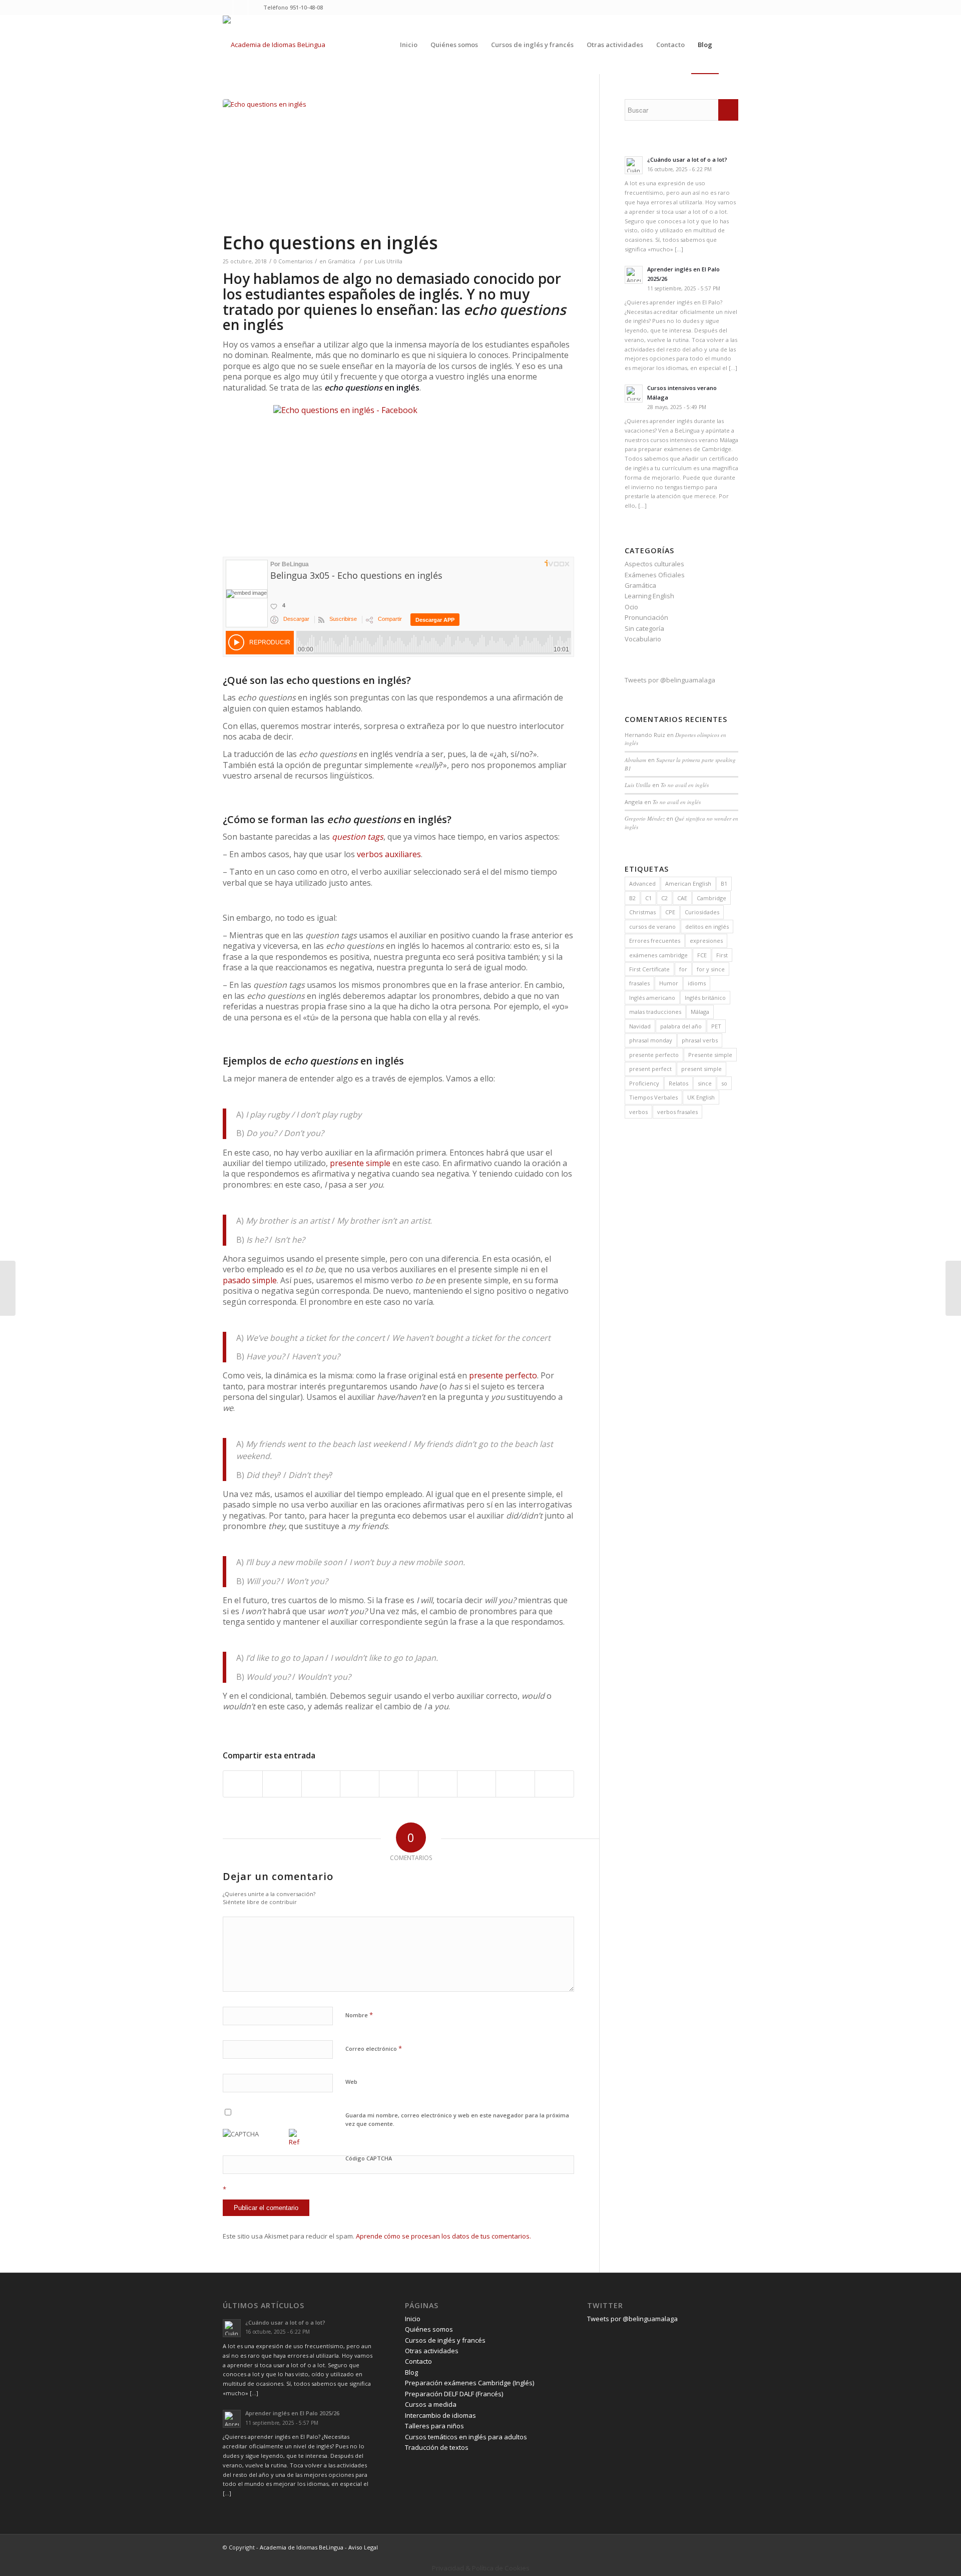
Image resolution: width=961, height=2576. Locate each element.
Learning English (649, 596)
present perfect (650, 1069)
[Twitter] (225, 8)
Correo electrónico (374, 2048)
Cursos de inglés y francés (445, 2340)
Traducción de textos (437, 2447)
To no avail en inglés (685, 785)
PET (716, 1026)
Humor (669, 983)
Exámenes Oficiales (655, 575)
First (722, 955)
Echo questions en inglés (330, 243)
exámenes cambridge (658, 955)
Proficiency (644, 1083)
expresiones (706, 941)
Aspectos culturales (654, 564)
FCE (702, 955)
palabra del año (681, 1026)
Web (351, 2082)
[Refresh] (294, 2142)
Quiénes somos (429, 2329)
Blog (411, 2372)
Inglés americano (652, 998)
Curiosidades (702, 912)
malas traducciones (655, 1012)
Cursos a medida (431, 2404)
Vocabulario (643, 639)
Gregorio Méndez (645, 818)
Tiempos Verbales (653, 1097)
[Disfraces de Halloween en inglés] (953, 1288)
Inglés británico (705, 998)
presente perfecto (503, 1375)
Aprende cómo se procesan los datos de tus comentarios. (443, 2236)
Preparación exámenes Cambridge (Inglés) (469, 2383)
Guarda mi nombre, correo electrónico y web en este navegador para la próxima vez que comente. (457, 2119)
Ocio (631, 607)
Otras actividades (432, 2351)
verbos (638, 1112)
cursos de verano (652, 927)
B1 (724, 883)
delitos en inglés (707, 927)
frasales (639, 983)
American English (688, 883)
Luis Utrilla (389, 261)
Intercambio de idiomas (440, 2415)
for (683, 969)
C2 (664, 898)
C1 (648, 898)
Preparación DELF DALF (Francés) (454, 2394)
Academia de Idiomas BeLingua (302, 2547)
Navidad (640, 1026)
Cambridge (711, 898)
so (724, 1083)
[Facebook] (241, 8)
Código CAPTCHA (369, 2158)
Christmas (642, 912)
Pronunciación (646, 617)
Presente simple (710, 1055)
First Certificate (649, 969)
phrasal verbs (700, 1040)
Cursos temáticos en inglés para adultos (466, 2437)
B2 (632, 898)
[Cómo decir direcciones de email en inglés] (8, 1288)
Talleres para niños (434, 2426)
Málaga (700, 1012)
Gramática (342, 261)
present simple (701, 1069)
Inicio (413, 2319)
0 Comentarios (293, 261)
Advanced (642, 883)
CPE (670, 912)
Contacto (418, 2361)
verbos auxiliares (389, 854)
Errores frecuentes (655, 941)
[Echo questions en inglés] (398, 165)
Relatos (678, 1083)
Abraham (635, 760)
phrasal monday (651, 1040)
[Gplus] (256, 8)
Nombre (359, 2015)
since (705, 1083)
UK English (701, 1097)
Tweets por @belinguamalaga (670, 680)
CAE (682, 898)
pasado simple (250, 1280)
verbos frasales (677, 1112)
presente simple (360, 1163)
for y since (711, 969)
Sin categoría (644, 628)
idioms (697, 983)
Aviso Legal (363, 2547)
